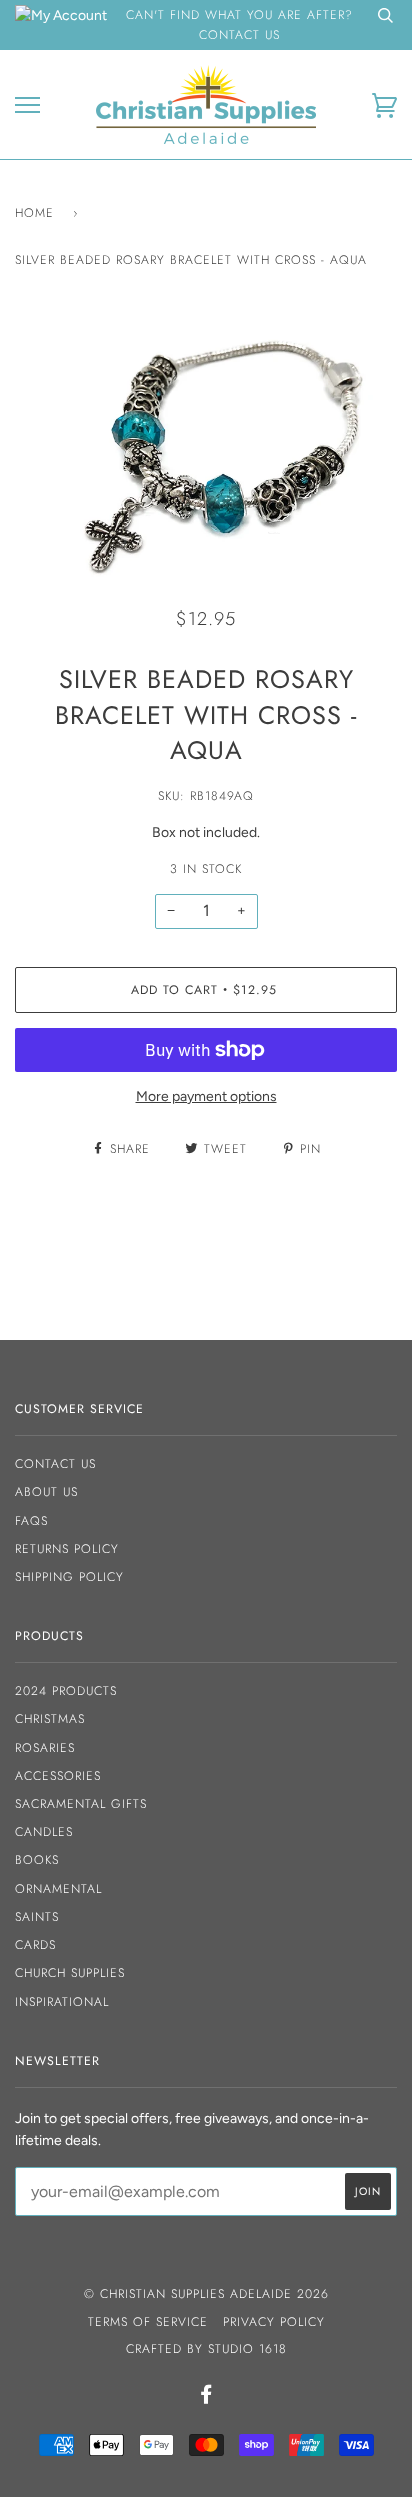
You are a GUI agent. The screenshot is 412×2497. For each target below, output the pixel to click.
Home (34, 213)
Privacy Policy (274, 2322)
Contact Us (55, 1464)
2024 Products (66, 1691)
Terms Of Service (148, 2322)
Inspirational (62, 2002)
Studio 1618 (247, 2349)
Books (37, 1860)
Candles (44, 1832)
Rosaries (45, 1748)
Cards (35, 1945)
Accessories (58, 1776)
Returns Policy (67, 1549)
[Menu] (27, 105)
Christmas (50, 1719)
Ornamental (58, 1889)
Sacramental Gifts (81, 1804)
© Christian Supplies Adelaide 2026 (206, 2294)
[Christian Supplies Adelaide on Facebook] (206, 2398)
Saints (37, 1917)
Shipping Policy (69, 1577)
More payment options (206, 1096)
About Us (46, 1492)
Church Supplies (70, 1973)
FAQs (31, 1521)
